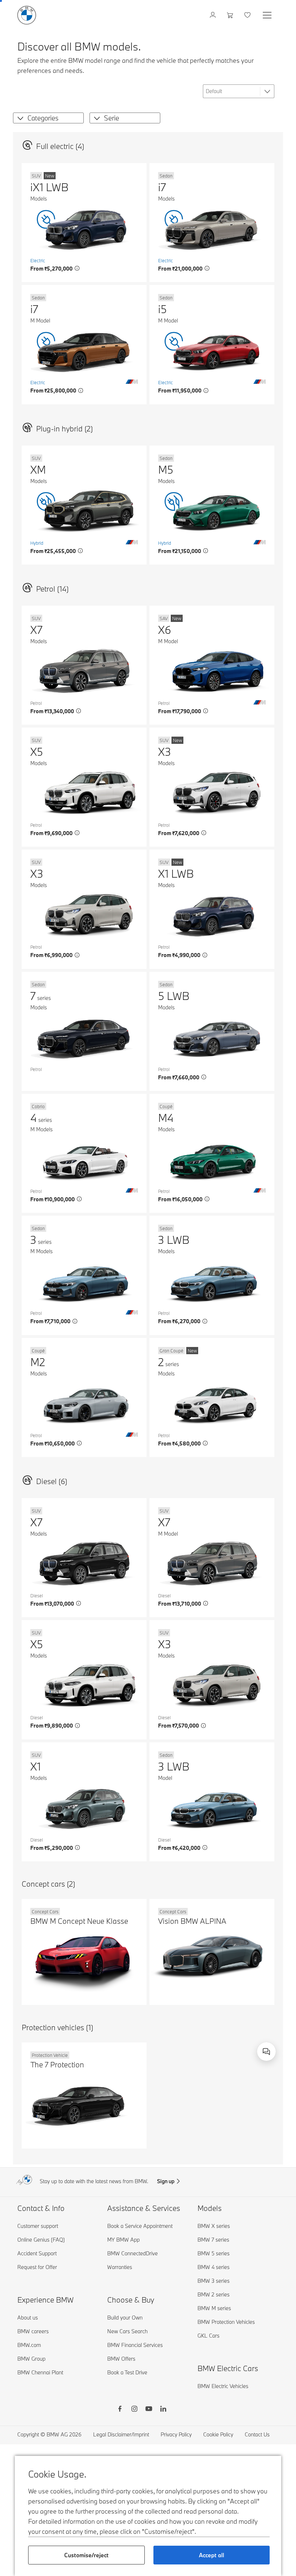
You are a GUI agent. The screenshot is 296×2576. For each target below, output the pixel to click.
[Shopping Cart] (231, 15)
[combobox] (266, 2051)
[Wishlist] (248, 15)
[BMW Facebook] (120, 2410)
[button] (19, 118)
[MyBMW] (214, 15)
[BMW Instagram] (134, 2410)
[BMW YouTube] (149, 2410)
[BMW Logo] (27, 15)
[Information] (77, 268)
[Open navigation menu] (268, 15)
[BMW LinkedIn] (163, 2410)
